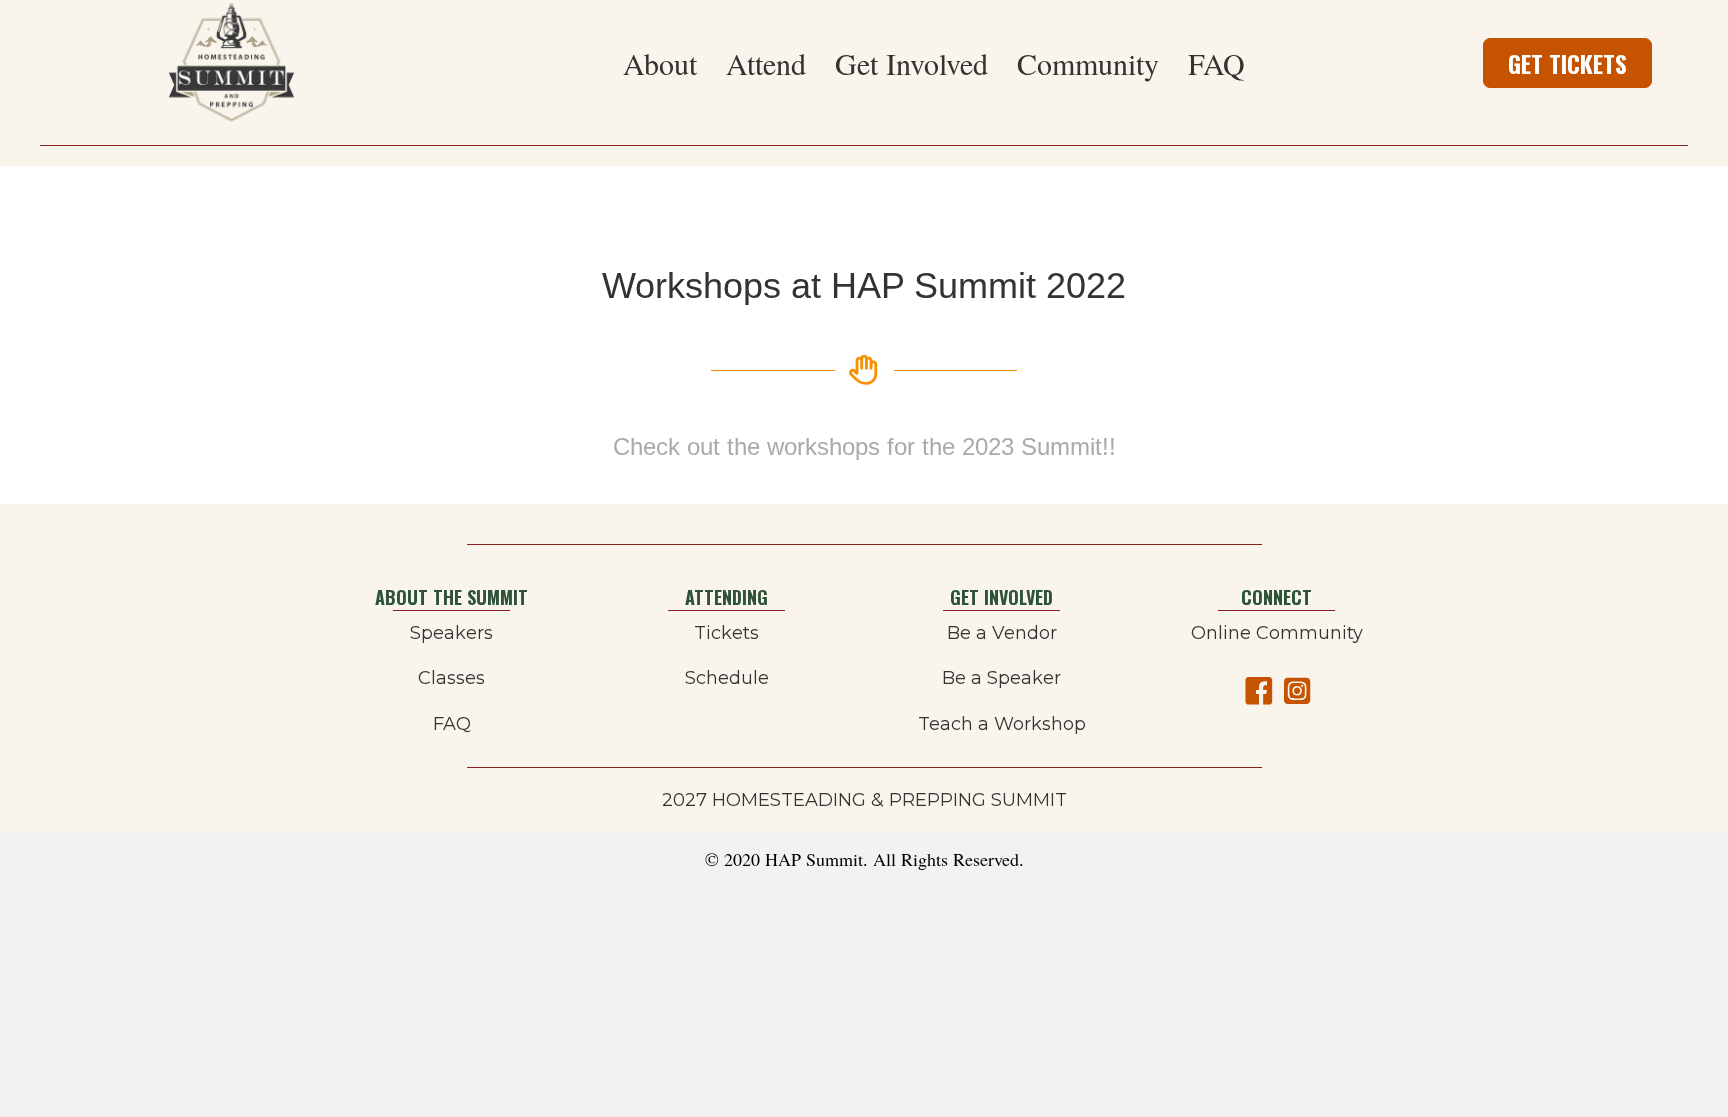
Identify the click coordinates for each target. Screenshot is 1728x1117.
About (660, 63)
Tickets (726, 633)
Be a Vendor (1002, 633)
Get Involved (911, 63)
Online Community (1277, 633)
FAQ (1216, 63)
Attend (766, 63)
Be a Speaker (1001, 678)
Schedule (727, 678)
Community (1088, 63)
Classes (451, 678)
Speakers (451, 633)
